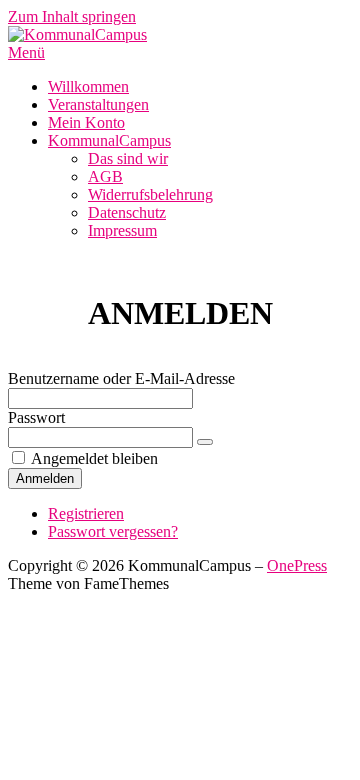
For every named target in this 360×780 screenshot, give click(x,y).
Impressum (122, 230)
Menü (26, 52)
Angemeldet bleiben (94, 458)
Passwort (36, 417)
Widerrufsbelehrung (150, 194)
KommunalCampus (109, 140)
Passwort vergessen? (113, 531)
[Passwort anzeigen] (205, 442)
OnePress (297, 565)
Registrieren (86, 513)
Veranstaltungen (98, 104)
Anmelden (45, 478)
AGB (105, 176)
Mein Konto (86, 122)
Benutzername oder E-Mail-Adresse (121, 378)
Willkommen (88, 86)
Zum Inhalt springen (72, 16)
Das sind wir (128, 158)
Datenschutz (127, 212)
